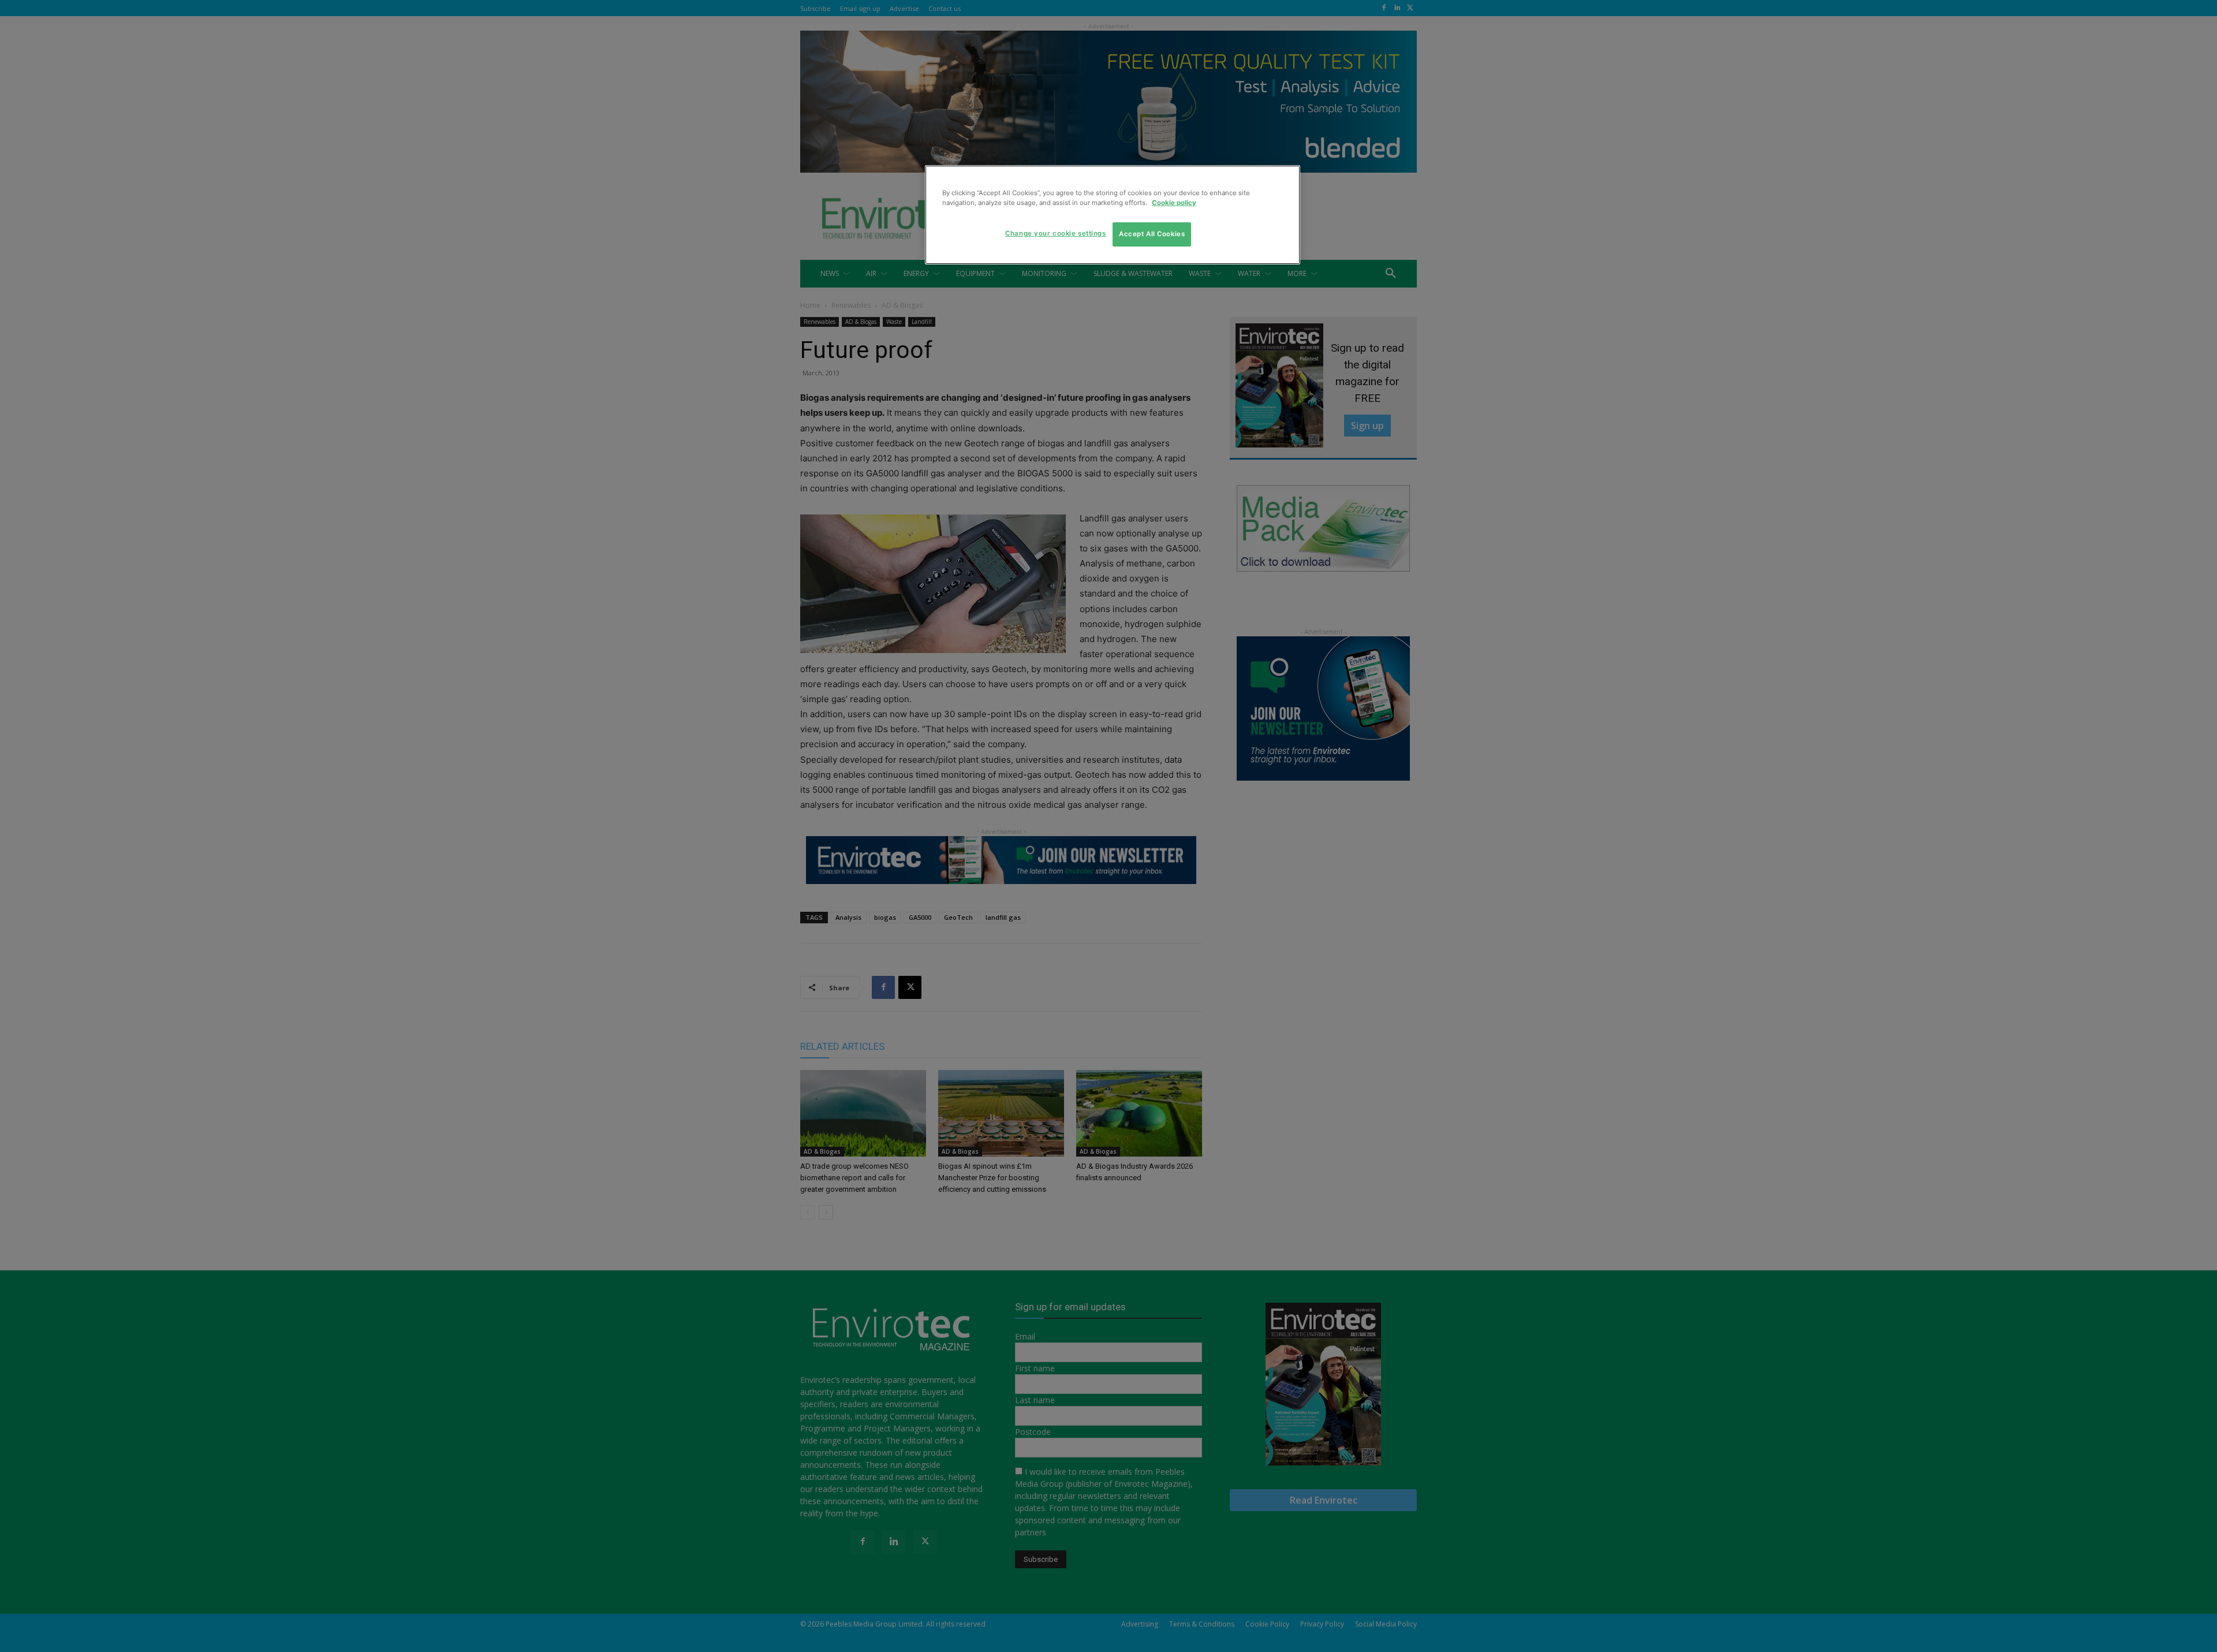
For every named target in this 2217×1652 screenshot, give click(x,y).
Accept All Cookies (1152, 234)
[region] (1113, 215)
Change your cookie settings (1055, 233)
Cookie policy (1174, 203)
